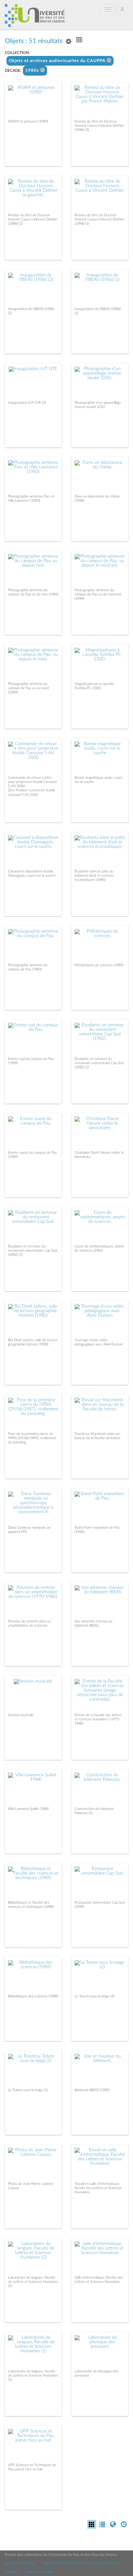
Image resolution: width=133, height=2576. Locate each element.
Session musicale (21, 1715)
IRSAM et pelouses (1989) (28, 121)
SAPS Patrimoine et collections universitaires (80, 2563)
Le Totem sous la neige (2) (94, 1996)
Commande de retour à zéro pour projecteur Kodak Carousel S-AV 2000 (32, 782)
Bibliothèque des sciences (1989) (33, 1996)
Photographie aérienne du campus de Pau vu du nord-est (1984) (98, 594)
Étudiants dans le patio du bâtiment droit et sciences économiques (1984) (94, 876)
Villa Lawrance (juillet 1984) (28, 1809)
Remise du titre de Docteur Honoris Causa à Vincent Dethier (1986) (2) (33, 219)
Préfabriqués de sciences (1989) (99, 965)
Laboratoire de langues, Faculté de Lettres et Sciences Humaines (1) (33, 2375)
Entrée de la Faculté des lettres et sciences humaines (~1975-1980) (98, 1719)
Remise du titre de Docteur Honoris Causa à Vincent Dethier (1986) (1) (99, 219)
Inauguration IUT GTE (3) (27, 403)
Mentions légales (40, 2572)
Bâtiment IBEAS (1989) (92, 2090)
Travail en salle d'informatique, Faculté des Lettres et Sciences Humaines (98, 2188)
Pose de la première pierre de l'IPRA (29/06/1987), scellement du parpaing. (32, 1438)
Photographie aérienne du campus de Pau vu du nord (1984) (28, 688)
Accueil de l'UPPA (20, 2563)
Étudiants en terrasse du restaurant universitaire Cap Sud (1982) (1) (33, 1251)
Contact (12, 2572)
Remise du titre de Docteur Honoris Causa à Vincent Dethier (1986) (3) (99, 126)
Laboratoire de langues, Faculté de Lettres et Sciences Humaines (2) (33, 2282)
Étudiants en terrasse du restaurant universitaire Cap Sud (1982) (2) (99, 1063)
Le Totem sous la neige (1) (28, 2090)
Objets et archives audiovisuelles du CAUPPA (58, 61)
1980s (33, 71)
